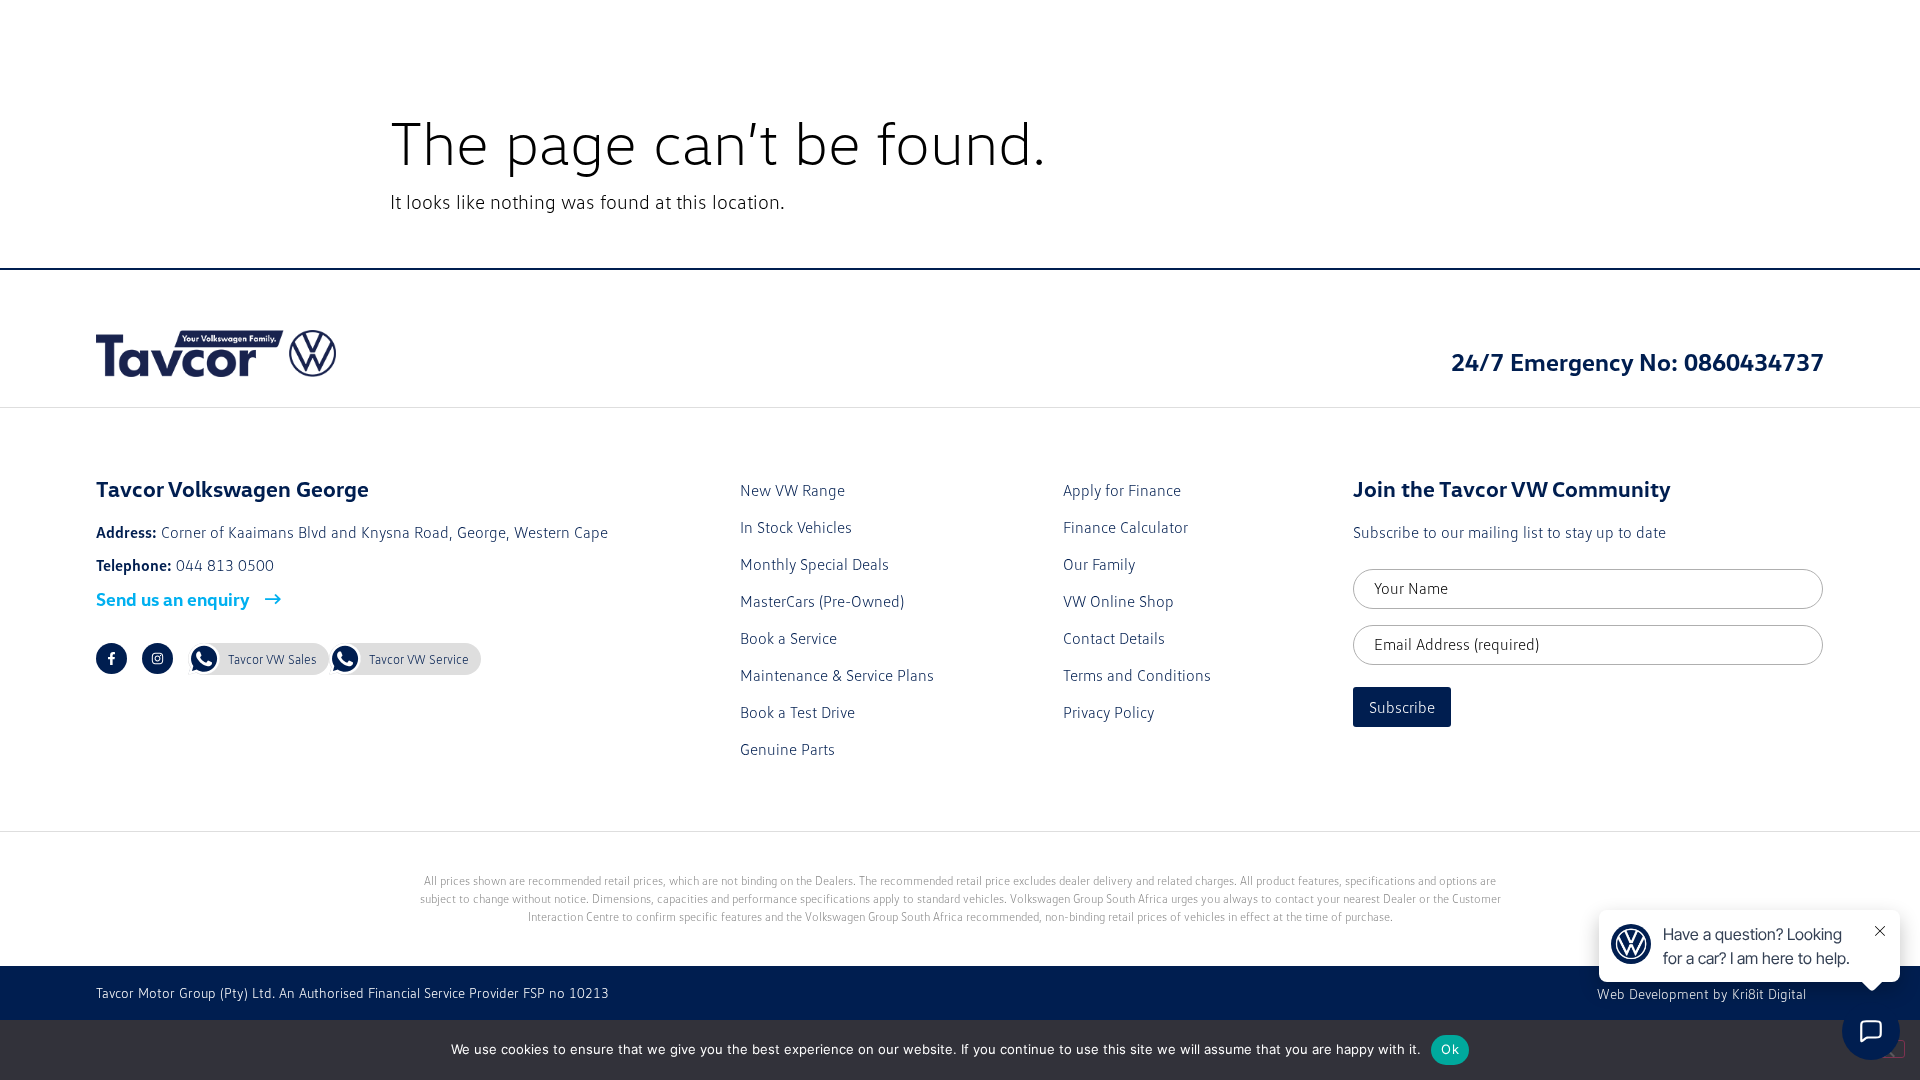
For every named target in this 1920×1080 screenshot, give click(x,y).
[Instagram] (157, 658)
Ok (1450, 1049)
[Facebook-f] (111, 658)
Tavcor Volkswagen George (214, 33)
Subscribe (1402, 707)
